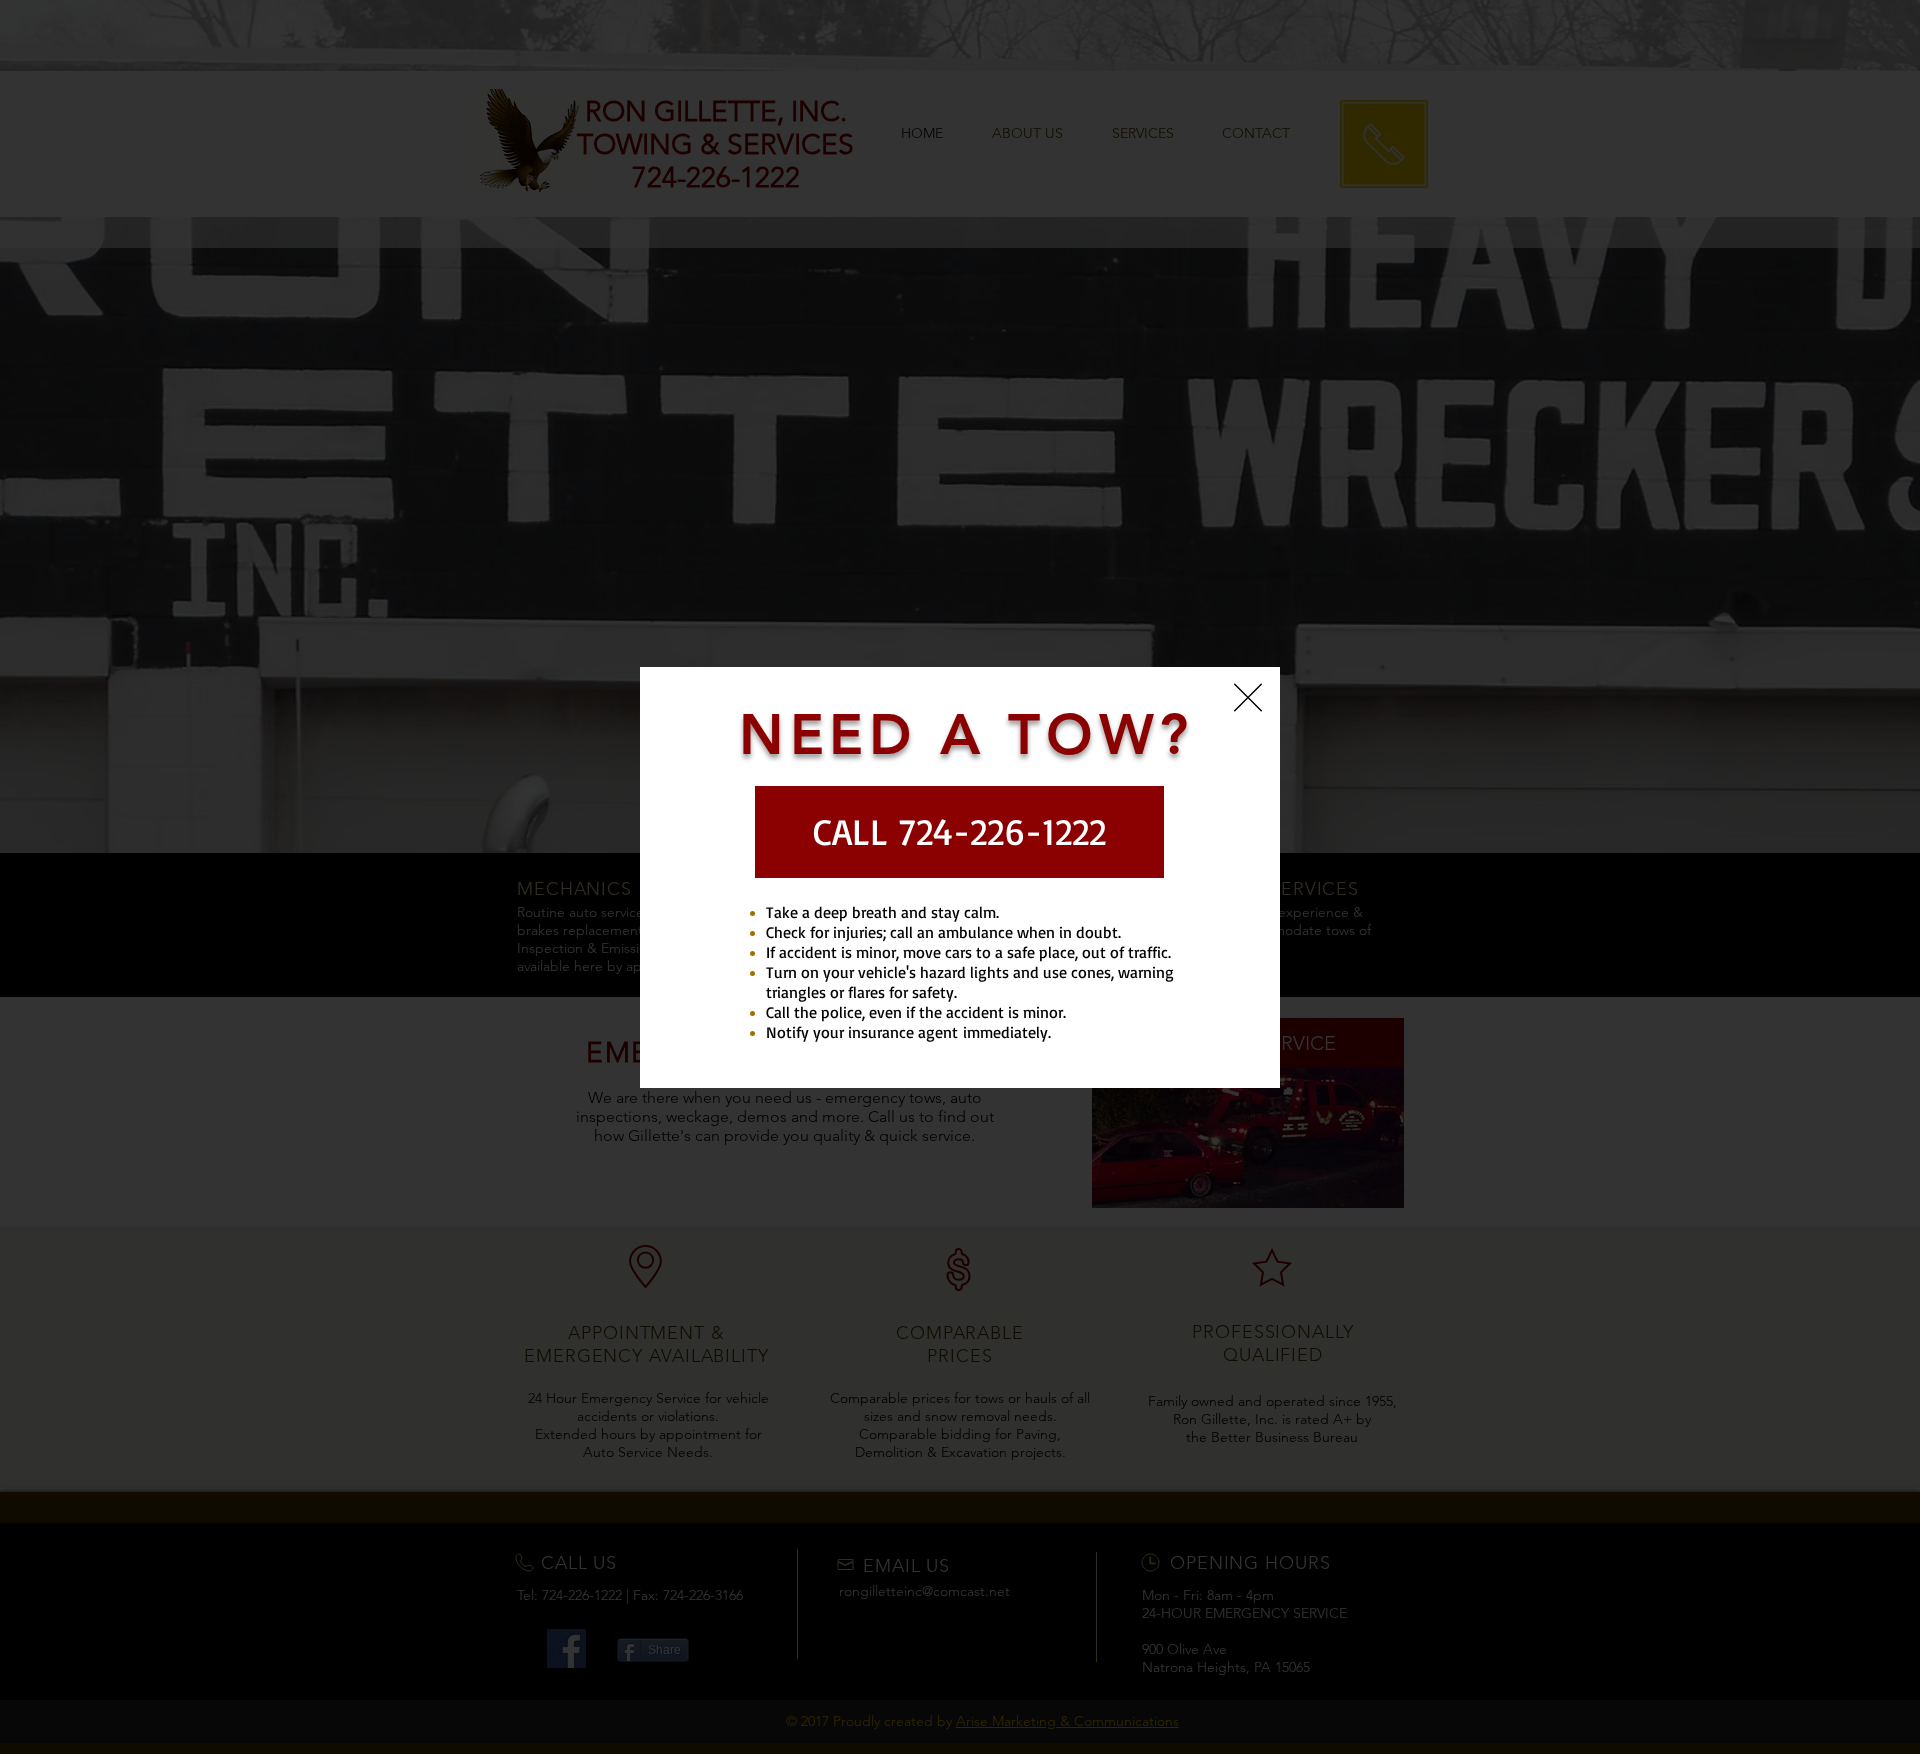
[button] (1248, 697)
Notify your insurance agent (862, 1032)
